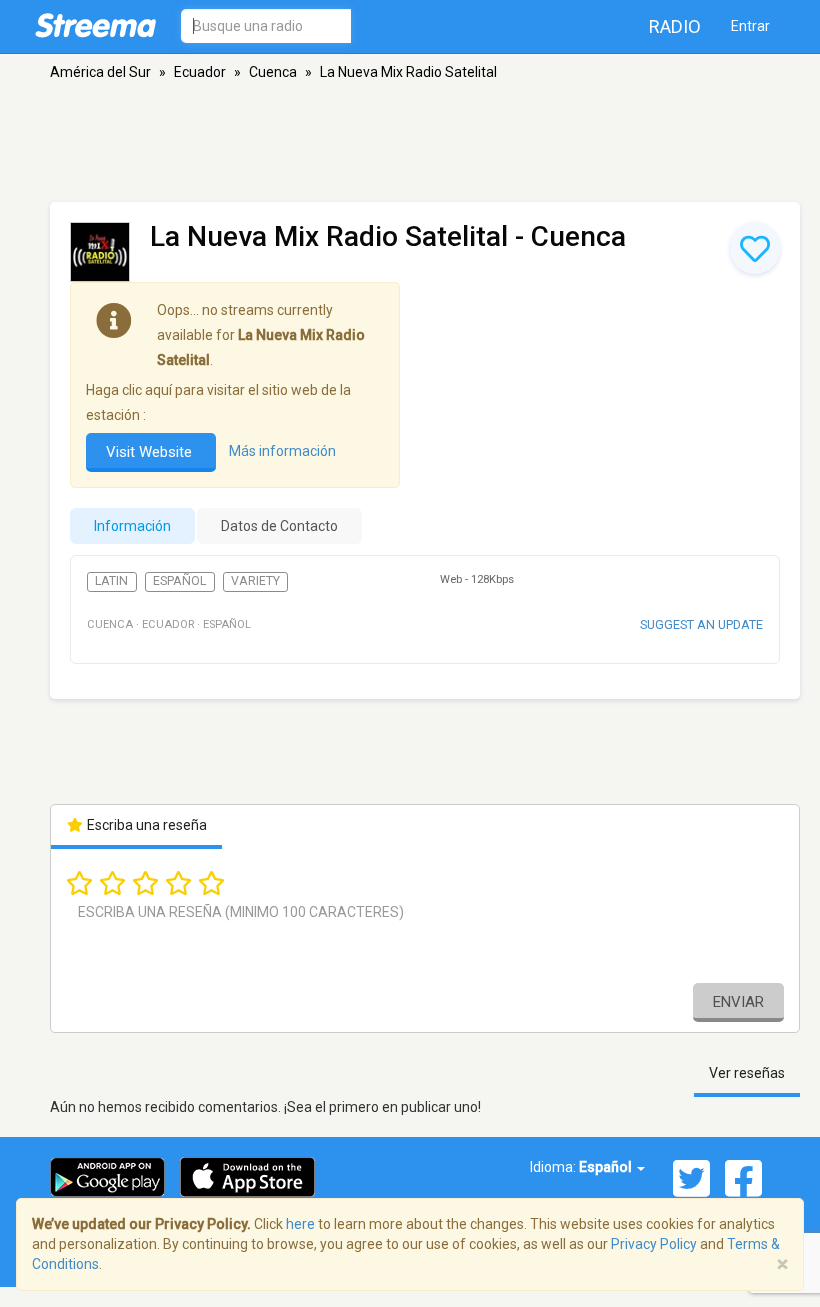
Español (179, 581)
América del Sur (100, 72)
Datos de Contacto (279, 526)
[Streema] (95, 25)
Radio (675, 26)
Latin (111, 581)
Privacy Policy (654, 1244)
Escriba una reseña (145, 825)
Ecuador (200, 72)
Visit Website (151, 452)
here (300, 1224)
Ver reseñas (747, 1073)
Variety (255, 581)
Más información (282, 451)
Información (132, 526)
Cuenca (273, 72)
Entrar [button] (750, 26)
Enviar (738, 1002)
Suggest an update (701, 624)
